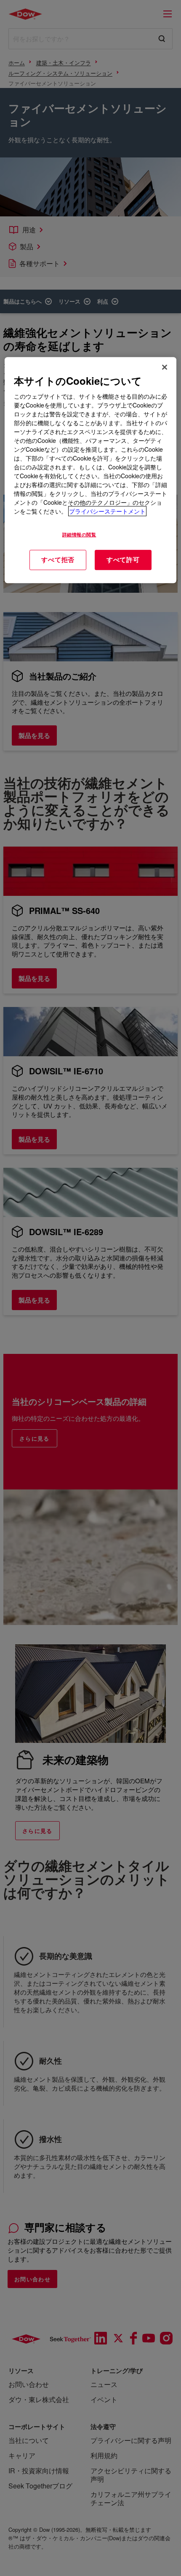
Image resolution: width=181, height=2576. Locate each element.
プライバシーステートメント (107, 511)
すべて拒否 (58, 560)
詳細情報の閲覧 (79, 535)
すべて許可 (123, 560)
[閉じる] (165, 367)
